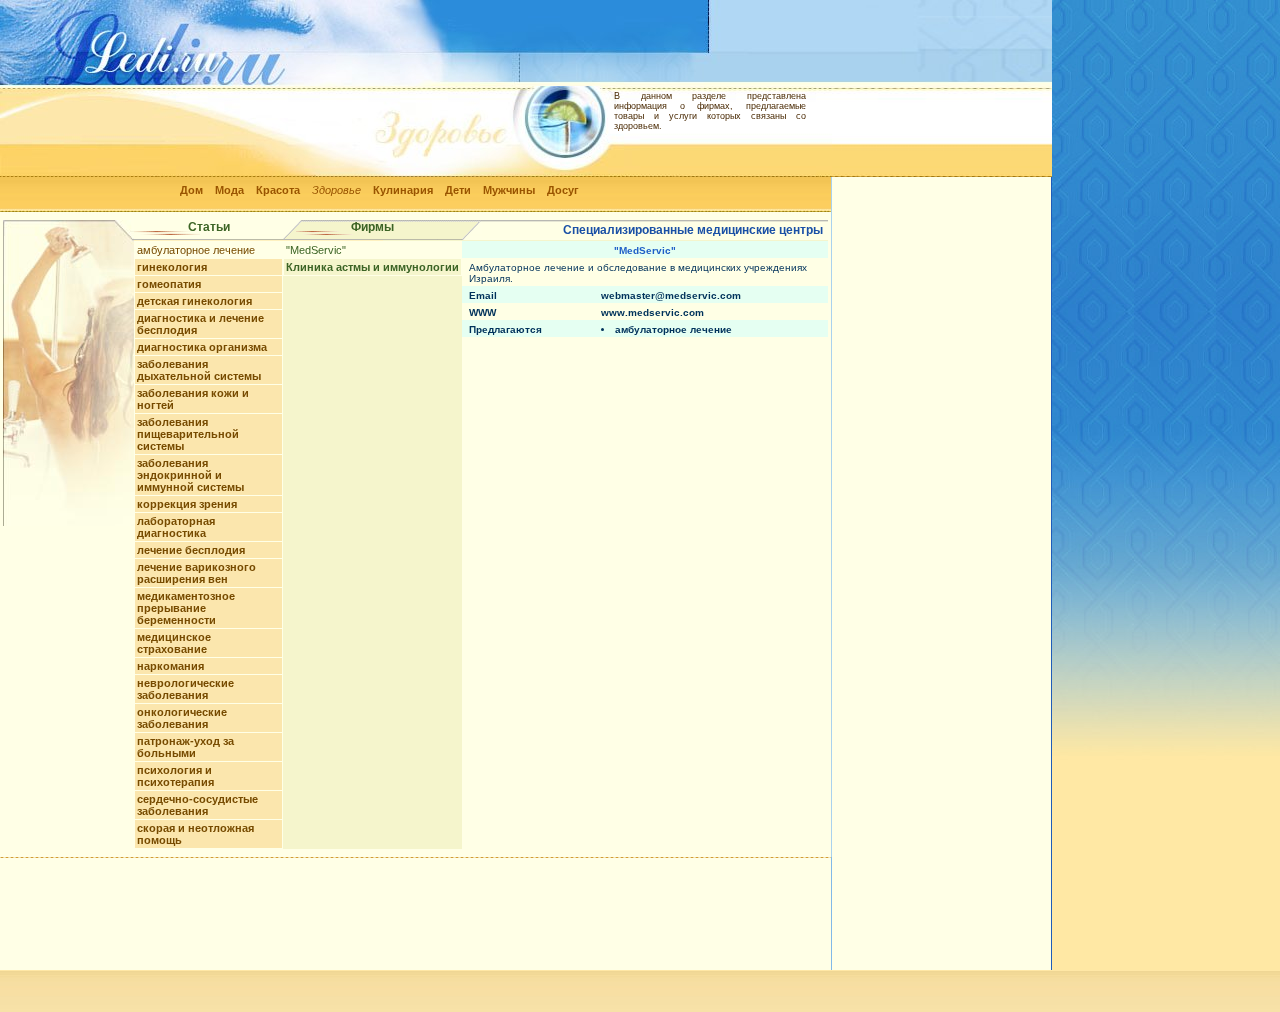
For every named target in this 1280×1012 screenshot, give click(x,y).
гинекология (172, 267)
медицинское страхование (174, 643)
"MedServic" (316, 250)
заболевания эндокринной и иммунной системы (190, 475)
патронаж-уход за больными (185, 747)
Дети (458, 190)
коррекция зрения (187, 504)
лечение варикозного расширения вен (196, 573)
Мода (229, 190)
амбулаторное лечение (196, 250)
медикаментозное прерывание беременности (186, 608)
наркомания (170, 666)
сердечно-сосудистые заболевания (197, 805)
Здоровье (336, 190)
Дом (191, 190)
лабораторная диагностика (176, 527)
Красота (278, 190)
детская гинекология (194, 301)
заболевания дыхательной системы (199, 370)
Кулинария (403, 190)
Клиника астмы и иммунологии (372, 267)
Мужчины (509, 190)
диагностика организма (202, 347)
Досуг (563, 190)
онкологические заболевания (182, 718)
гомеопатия (169, 284)
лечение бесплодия (191, 550)
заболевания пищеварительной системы (188, 434)
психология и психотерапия (175, 776)
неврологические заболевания (185, 689)
